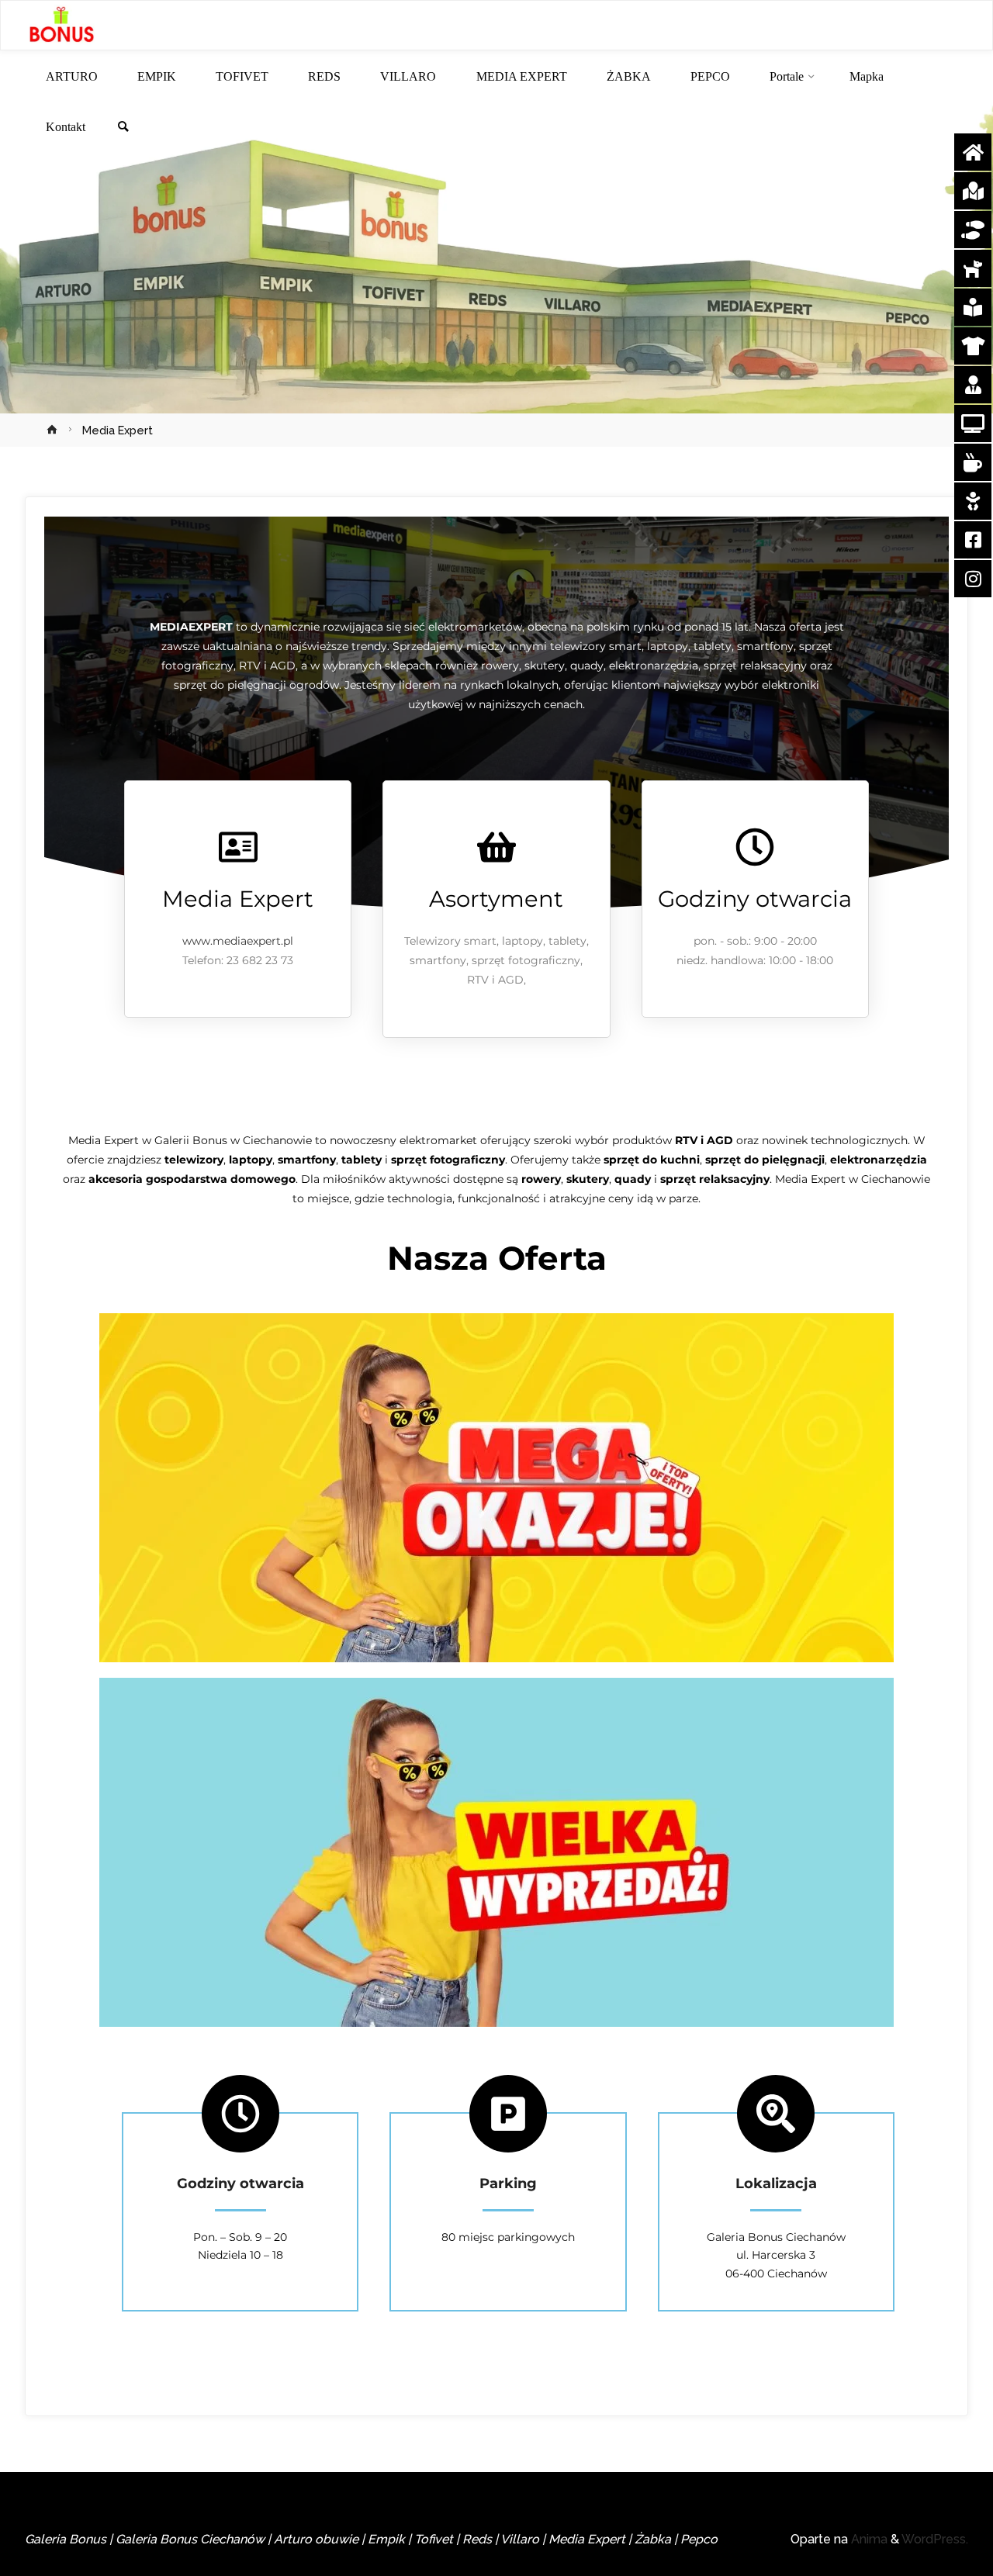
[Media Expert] (238, 847)
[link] (123, 128)
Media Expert (238, 899)
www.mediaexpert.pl (238, 941)
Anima (868, 2539)
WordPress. (935, 2539)
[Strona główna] (54, 430)
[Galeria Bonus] (61, 26)
